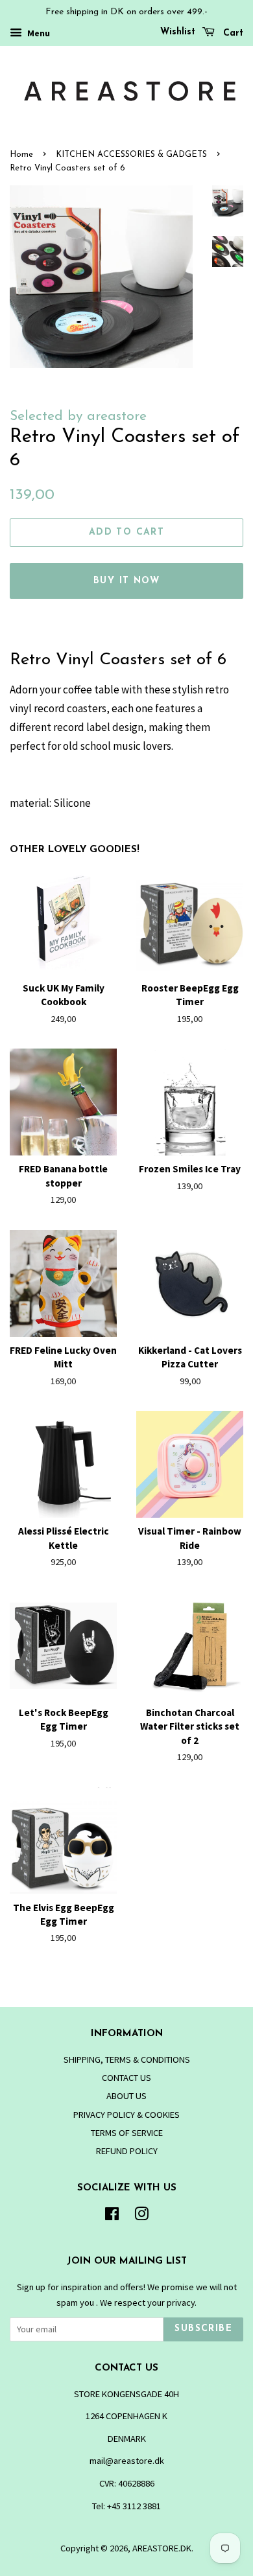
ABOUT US (126, 2096)
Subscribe (203, 2329)
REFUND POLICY (127, 2151)
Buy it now (126, 581)
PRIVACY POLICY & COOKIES (126, 2115)
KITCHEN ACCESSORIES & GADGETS (131, 155)
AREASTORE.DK (162, 2548)
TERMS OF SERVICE (127, 2133)
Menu (38, 33)
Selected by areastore (78, 416)
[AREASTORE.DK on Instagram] (141, 2216)
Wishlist (178, 32)
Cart (232, 33)
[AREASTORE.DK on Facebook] (112, 2216)
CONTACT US (126, 2078)
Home (21, 155)
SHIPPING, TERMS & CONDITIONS (127, 2060)
